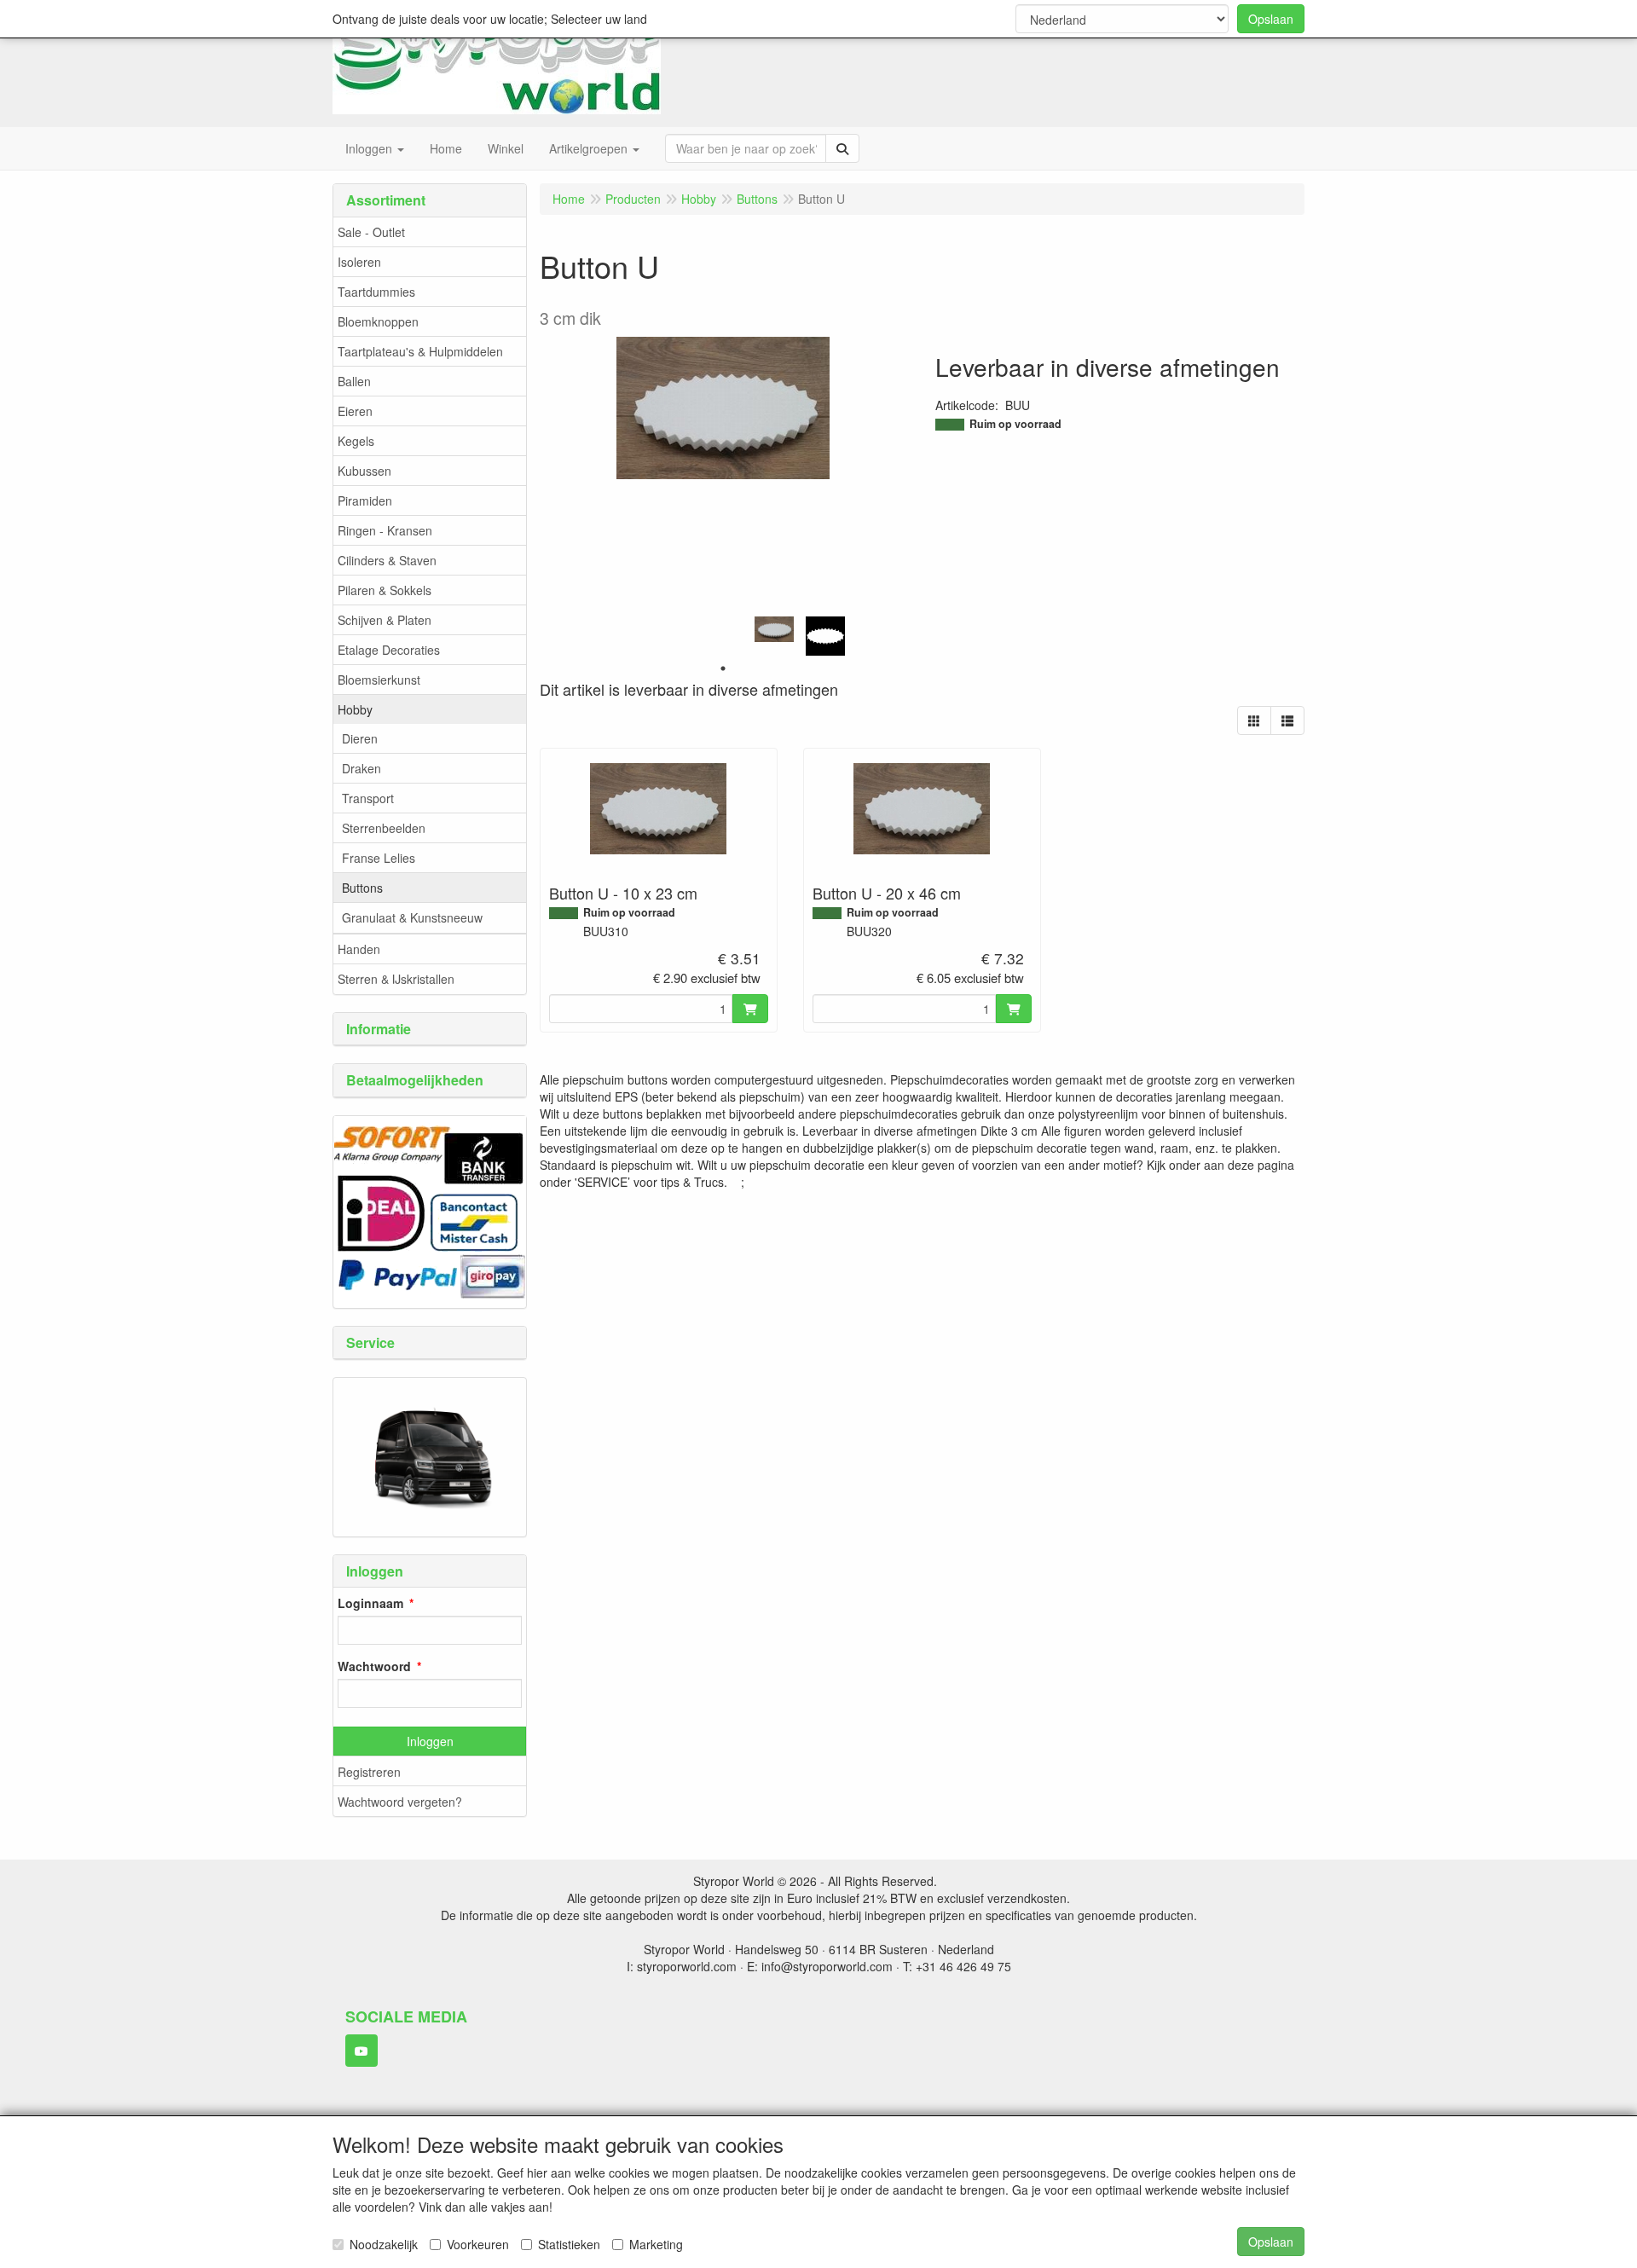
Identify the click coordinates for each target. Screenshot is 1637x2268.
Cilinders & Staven (387, 560)
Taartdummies (376, 292)
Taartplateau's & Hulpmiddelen (420, 351)
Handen (359, 949)
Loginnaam (370, 1603)
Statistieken (569, 2244)
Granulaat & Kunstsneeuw (412, 917)
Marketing (656, 2244)
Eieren (355, 411)
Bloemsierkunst (379, 680)
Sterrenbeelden (384, 828)
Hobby (355, 709)
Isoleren (359, 262)
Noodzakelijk (384, 2244)
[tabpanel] (774, 630)
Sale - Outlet (371, 232)
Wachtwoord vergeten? (400, 1802)
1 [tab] (723, 668)
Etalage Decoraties (389, 650)
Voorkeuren (478, 2244)
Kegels (356, 441)
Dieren (360, 738)
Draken (362, 768)
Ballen (354, 381)
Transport (368, 798)
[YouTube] (362, 2051)
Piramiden (365, 500)
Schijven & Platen (385, 620)
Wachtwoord (374, 1666)
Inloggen (430, 1741)
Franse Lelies (379, 858)
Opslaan (1271, 19)
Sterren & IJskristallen (396, 979)
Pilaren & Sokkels (385, 590)
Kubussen (364, 471)
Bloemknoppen (378, 321)
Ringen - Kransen (385, 530)
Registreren (369, 1772)
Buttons (362, 888)
